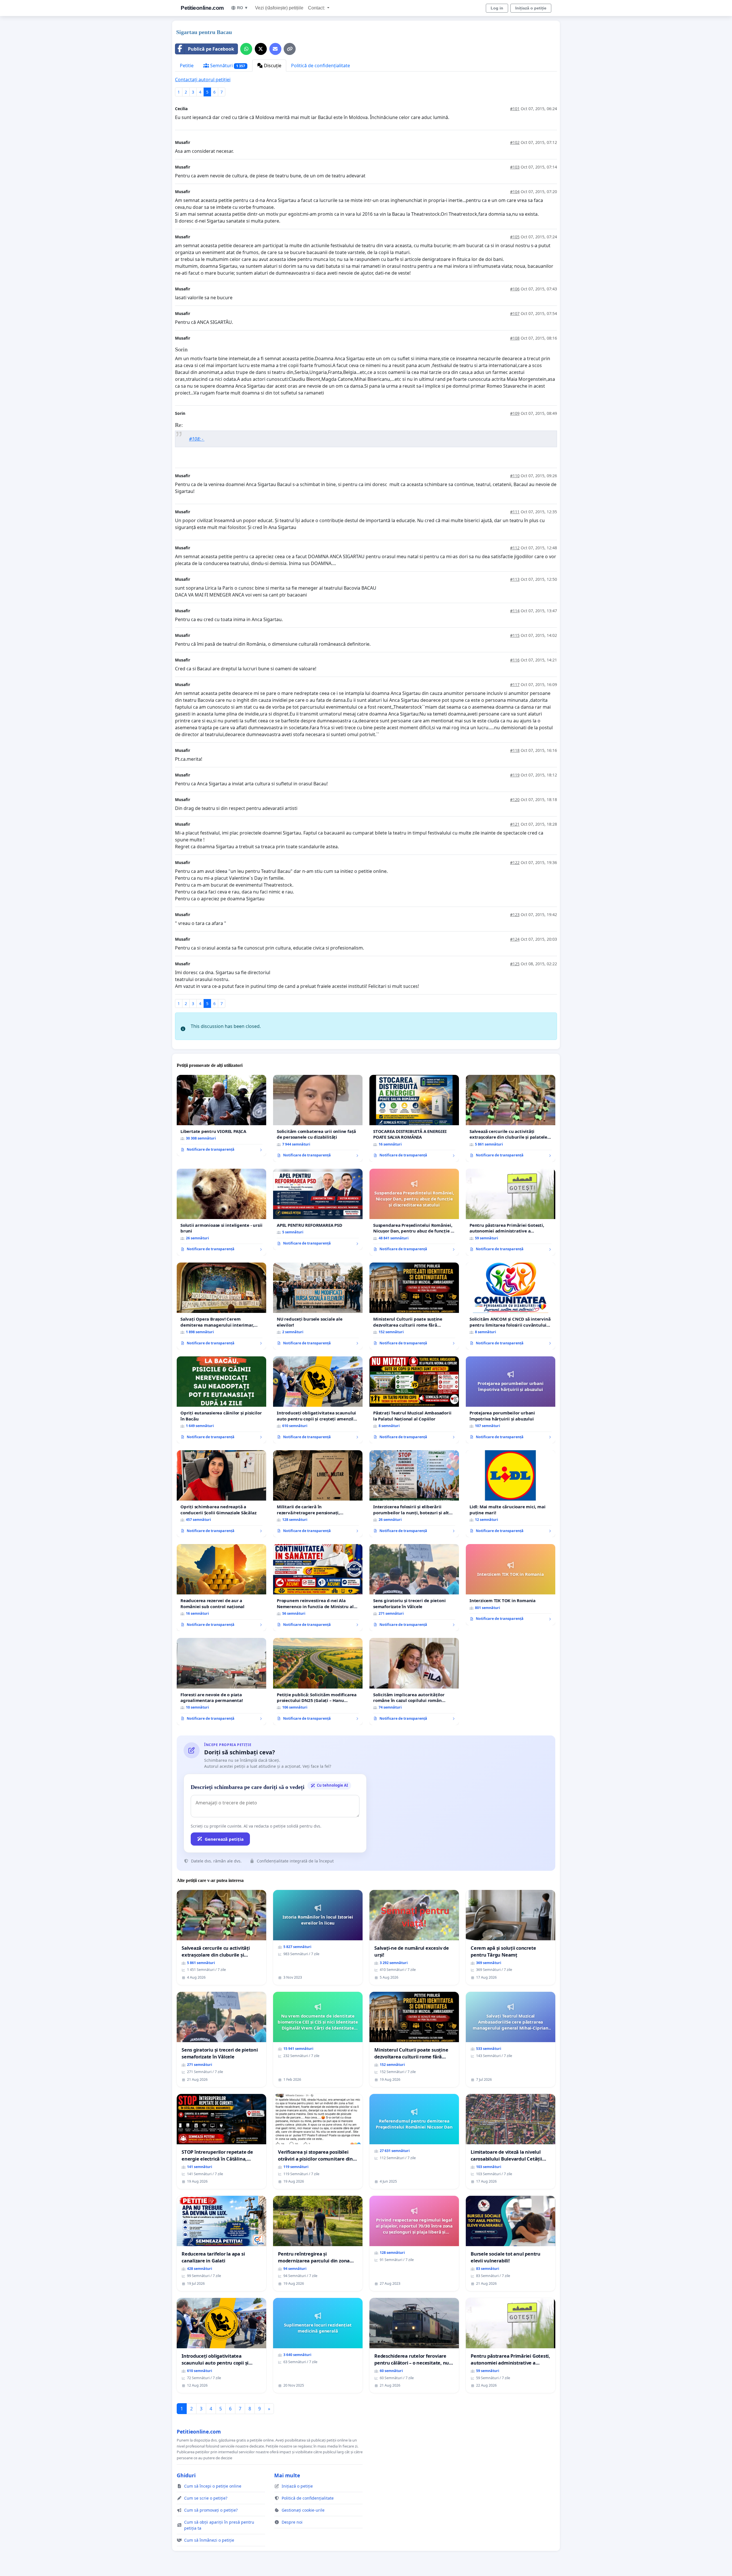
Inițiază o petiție (531, 8)
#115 (515, 635)
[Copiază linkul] (290, 49)
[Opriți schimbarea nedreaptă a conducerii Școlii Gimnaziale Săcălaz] (221, 1494)
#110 (515, 476)
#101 (515, 109)
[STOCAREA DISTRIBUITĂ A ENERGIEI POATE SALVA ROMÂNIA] (414, 1118)
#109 (515, 413)
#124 (515, 939)
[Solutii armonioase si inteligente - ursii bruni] (221, 1212)
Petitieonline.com (202, 8)
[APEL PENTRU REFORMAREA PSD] (318, 1209)
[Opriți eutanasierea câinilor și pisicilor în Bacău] (221, 1400)
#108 (515, 338)
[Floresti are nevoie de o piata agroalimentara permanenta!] (221, 1681)
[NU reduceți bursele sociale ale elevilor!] (318, 1306)
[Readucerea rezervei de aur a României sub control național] (221, 1588)
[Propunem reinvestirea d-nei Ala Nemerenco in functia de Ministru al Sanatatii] (318, 1588)
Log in (497, 8)
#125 (515, 964)
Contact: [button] (317, 8)
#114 (515, 611)
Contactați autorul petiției (203, 80)
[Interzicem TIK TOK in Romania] (511, 1585)
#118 (515, 750)
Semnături (227, 66)
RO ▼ (243, 8)
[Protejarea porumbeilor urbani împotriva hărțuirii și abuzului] (511, 1400)
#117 (515, 684)
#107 (515, 313)
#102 (515, 142)
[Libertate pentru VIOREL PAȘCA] (221, 1115)
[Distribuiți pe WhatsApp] (246, 49)
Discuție (272, 66)
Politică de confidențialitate (321, 66)
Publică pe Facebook (211, 49)
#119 (515, 775)
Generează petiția (224, 1839)
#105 (515, 237)
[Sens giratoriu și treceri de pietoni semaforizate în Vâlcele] (414, 1588)
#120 (515, 799)
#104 (515, 192)
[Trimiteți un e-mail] (275, 49)
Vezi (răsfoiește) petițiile (279, 8)
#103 (515, 167)
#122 (515, 862)
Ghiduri (186, 2475)
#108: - (197, 439)
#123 (515, 915)
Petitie (187, 66)
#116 (515, 660)
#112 (515, 548)
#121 (515, 824)
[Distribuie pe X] (261, 49)
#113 (515, 579)
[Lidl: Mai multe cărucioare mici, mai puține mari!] (511, 1494)
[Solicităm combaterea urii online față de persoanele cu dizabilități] (318, 1118)
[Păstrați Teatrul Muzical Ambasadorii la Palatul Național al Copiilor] (414, 1400)
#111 (515, 512)
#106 (515, 289)
